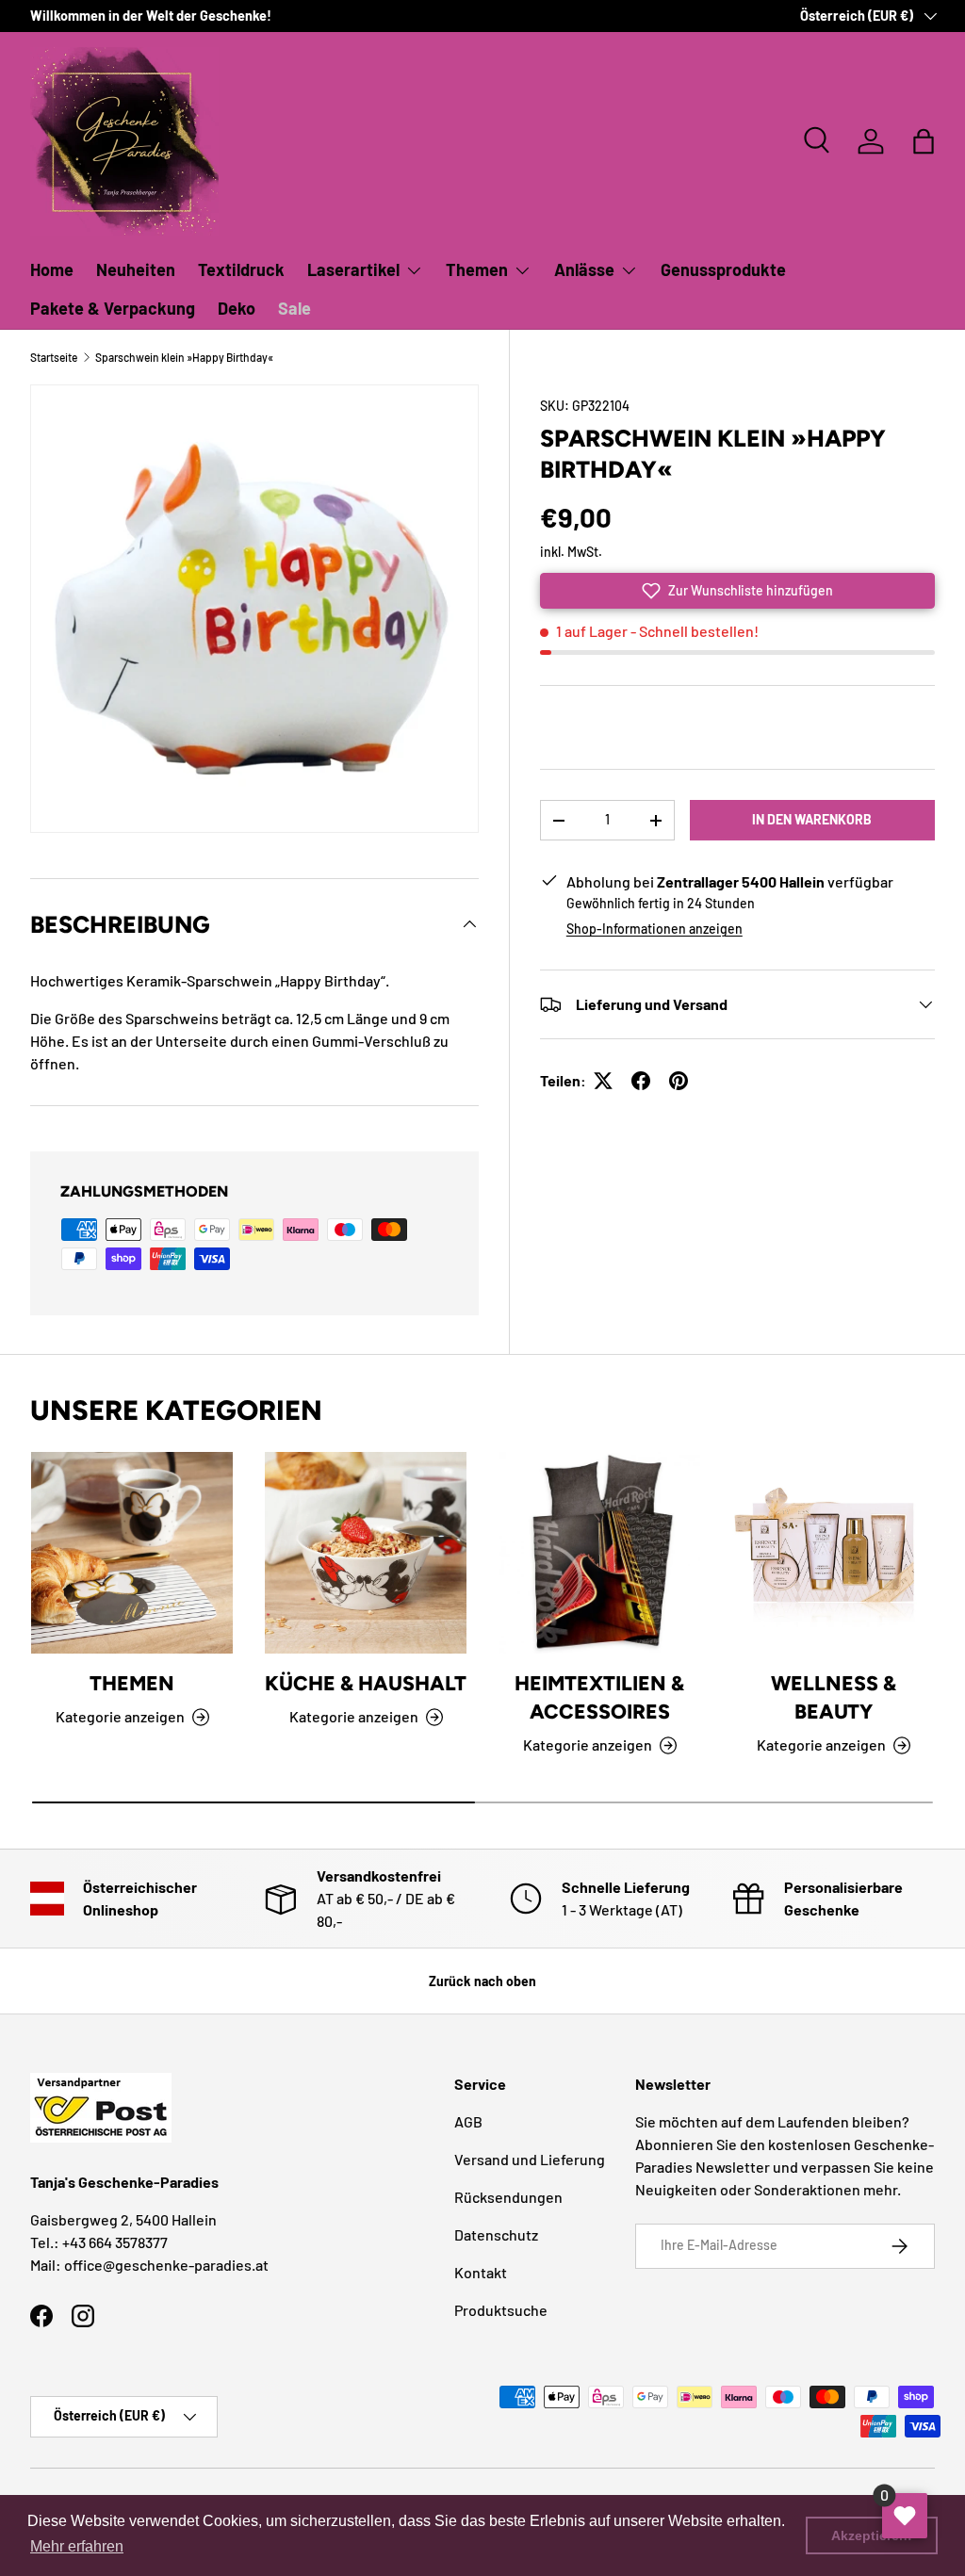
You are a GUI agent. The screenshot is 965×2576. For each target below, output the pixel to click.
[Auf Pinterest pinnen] (679, 1081)
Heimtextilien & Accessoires (599, 1697)
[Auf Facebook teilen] (641, 1081)
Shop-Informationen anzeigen (654, 929)
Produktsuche (501, 2310)
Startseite (54, 357)
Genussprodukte (723, 269)
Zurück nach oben (482, 1981)
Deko (237, 308)
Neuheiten (136, 269)
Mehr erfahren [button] (77, 2546)
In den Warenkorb (812, 819)
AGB (468, 2121)
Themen (132, 1683)
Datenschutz (496, 2234)
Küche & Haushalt (366, 1683)
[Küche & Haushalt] (366, 1553)
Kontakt (481, 2272)
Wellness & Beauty (834, 1697)
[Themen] (132, 1553)
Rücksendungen (508, 2197)
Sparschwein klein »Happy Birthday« (184, 357)
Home (52, 269)
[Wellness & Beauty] (833, 1553)
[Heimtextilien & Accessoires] (599, 1553)
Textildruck (241, 269)
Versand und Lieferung (530, 2159)
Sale (294, 308)
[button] (924, 141)
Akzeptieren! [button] (872, 2535)
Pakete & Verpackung (113, 308)
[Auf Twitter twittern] (603, 1081)
